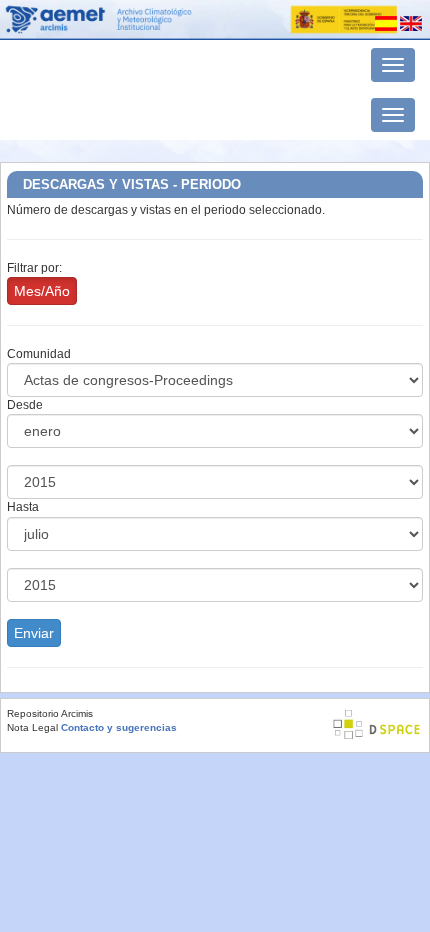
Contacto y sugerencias (119, 727)
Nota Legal (32, 727)
